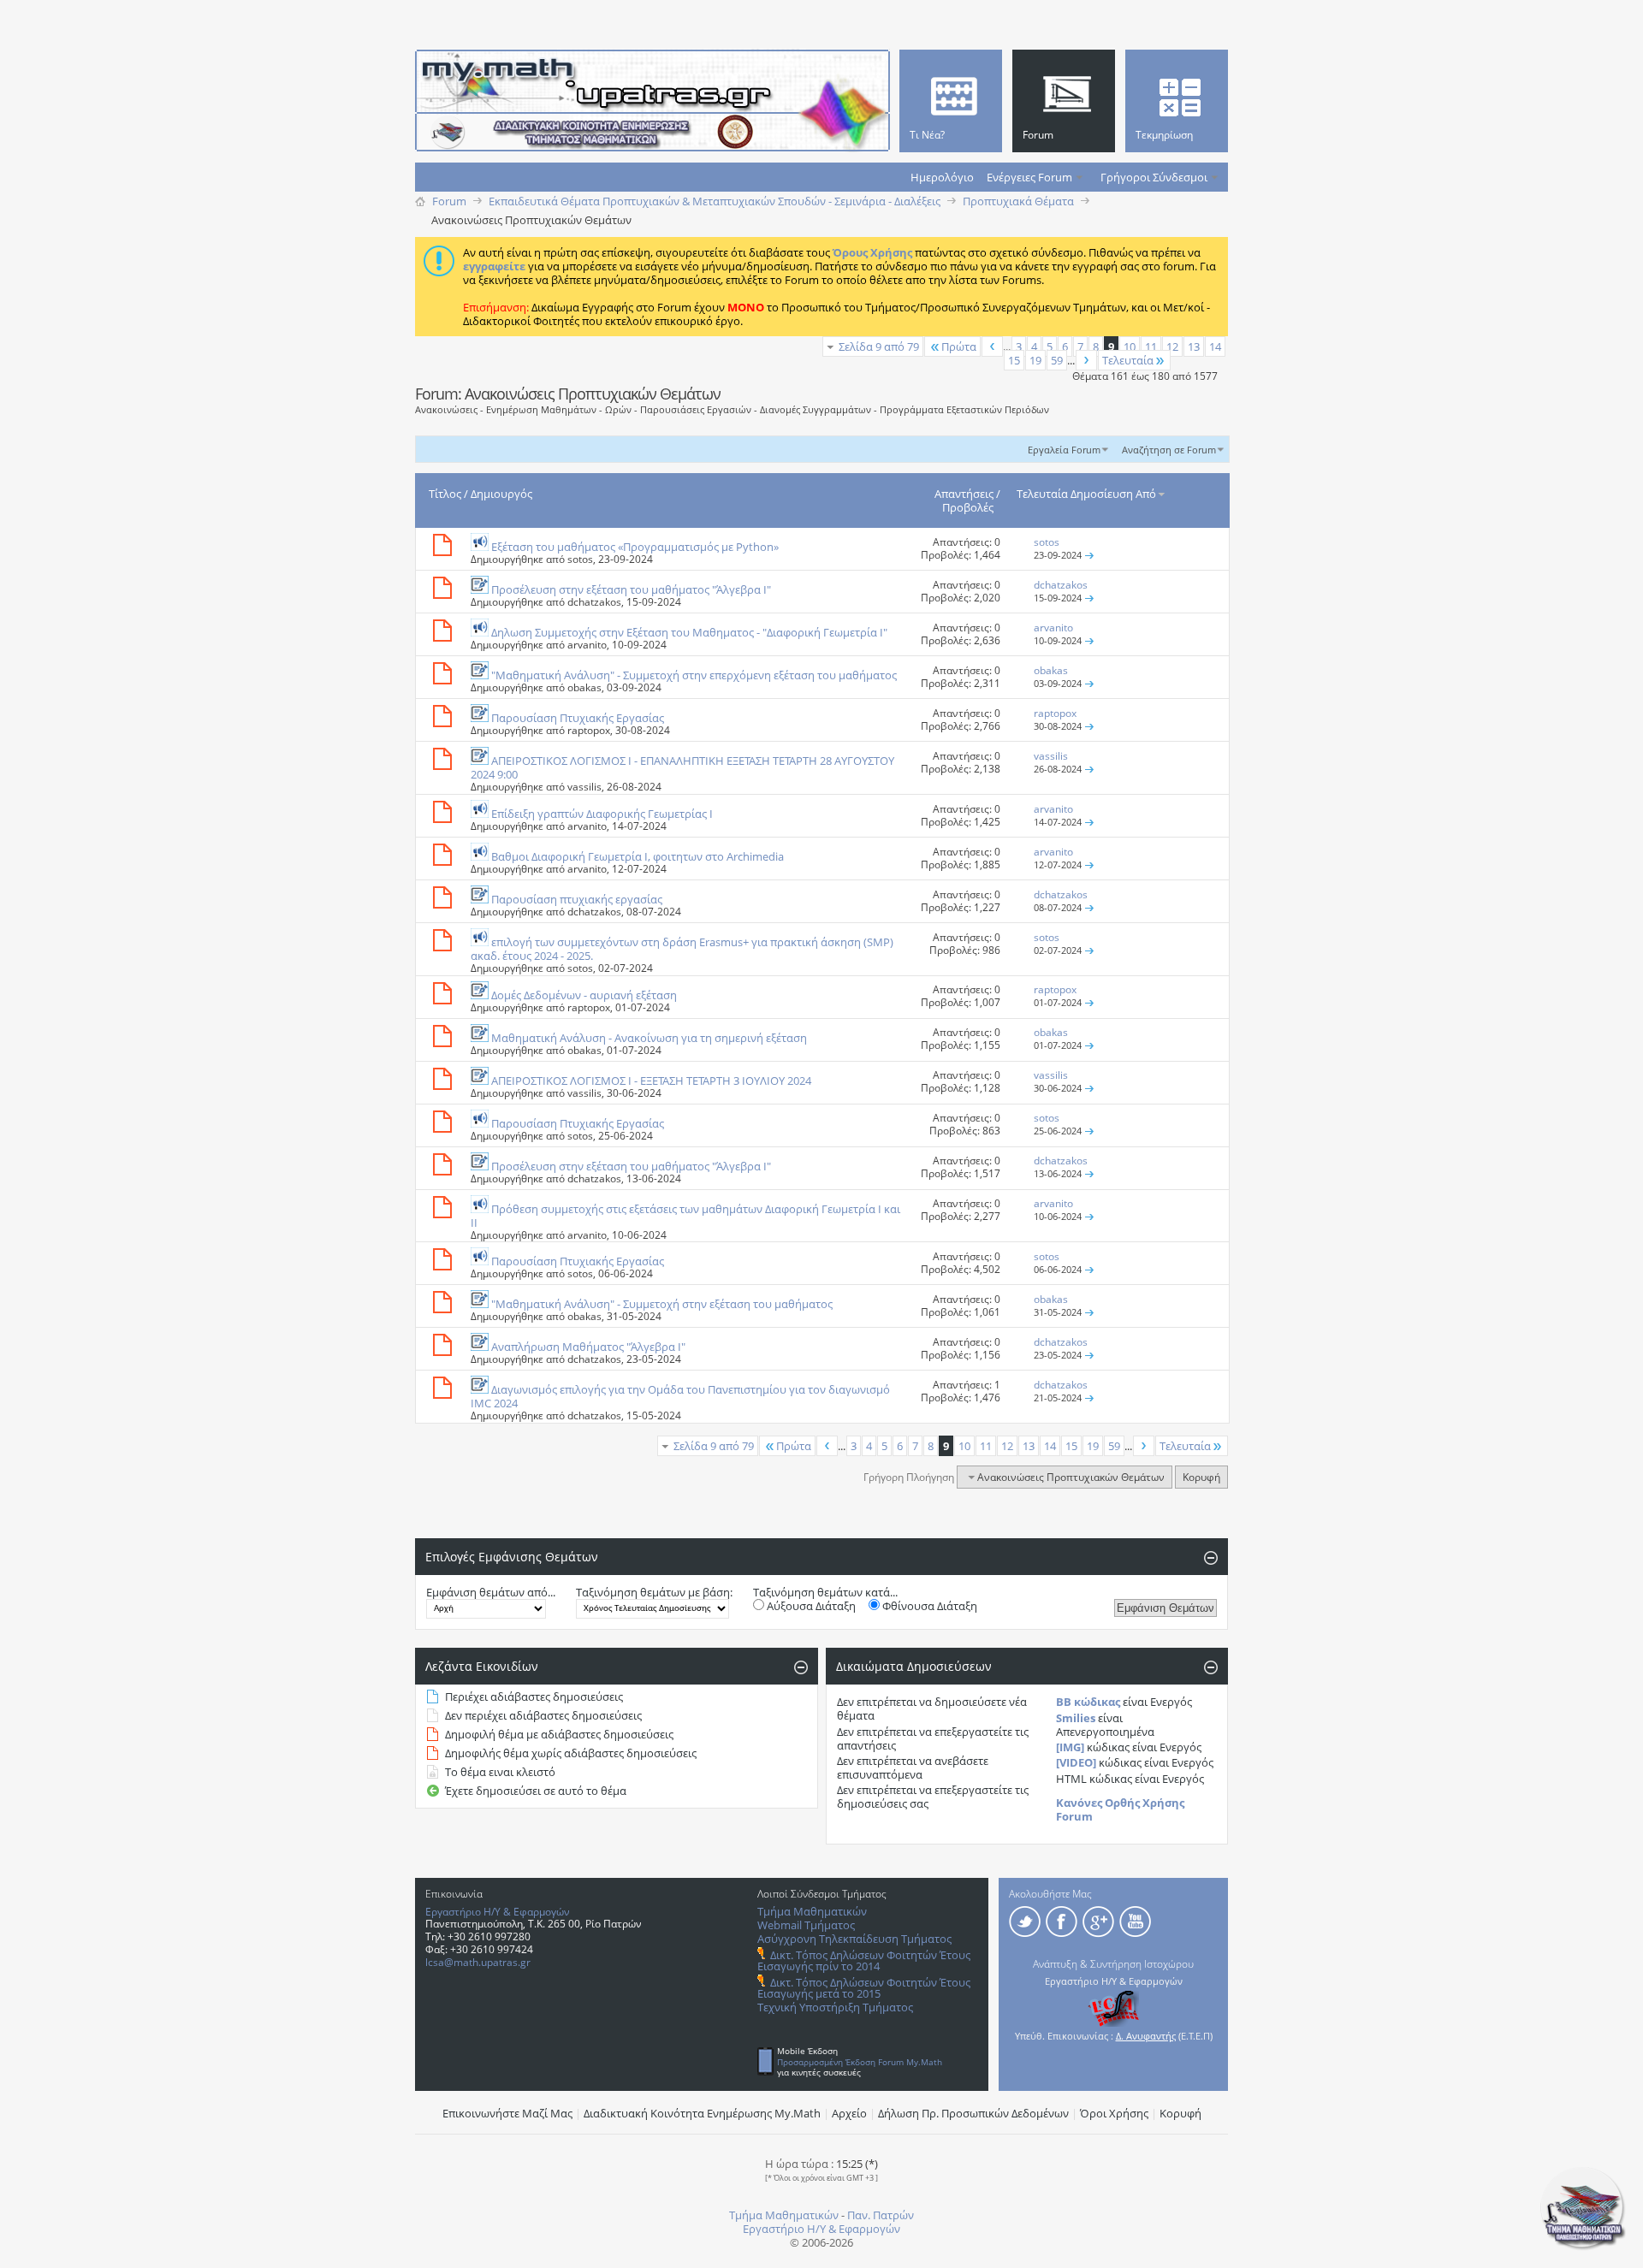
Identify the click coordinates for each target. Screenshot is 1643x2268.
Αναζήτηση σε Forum (1169, 450)
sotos (580, 559)
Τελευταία (1128, 360)
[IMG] (1070, 1747)
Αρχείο (849, 2113)
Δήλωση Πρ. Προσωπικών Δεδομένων (973, 2113)
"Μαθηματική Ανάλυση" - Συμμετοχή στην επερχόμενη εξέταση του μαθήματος (694, 675)
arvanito (587, 645)
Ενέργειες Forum (1029, 177)
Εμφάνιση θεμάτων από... (491, 1592)
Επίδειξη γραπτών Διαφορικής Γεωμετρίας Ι (602, 814)
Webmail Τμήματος (806, 1925)
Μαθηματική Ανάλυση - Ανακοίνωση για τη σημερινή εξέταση (649, 1038)
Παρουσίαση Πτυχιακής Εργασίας (578, 718)
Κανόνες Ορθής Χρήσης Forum (1120, 1809)
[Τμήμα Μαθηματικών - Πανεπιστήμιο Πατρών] (1583, 2247)
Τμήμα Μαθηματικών (812, 1911)
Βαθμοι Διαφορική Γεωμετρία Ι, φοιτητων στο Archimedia (638, 856)
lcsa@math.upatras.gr (478, 1962)
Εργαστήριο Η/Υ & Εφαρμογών (498, 1912)
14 (1215, 346)
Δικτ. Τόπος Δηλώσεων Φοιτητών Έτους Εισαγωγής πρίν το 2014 (864, 1960)
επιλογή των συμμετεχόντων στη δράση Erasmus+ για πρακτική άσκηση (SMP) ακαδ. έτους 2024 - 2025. (682, 949)
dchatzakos (594, 602)
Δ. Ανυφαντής (1146, 2036)
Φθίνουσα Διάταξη (928, 1606)
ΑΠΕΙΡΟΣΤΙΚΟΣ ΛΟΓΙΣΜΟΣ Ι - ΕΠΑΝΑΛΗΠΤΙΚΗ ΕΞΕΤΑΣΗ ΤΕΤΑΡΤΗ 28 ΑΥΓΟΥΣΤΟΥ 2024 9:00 (682, 767)
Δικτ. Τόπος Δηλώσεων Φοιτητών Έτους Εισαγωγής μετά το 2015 (864, 1988)
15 (1014, 360)
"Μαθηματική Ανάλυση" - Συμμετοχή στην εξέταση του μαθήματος (662, 1304)
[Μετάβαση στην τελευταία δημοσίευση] (1089, 555)
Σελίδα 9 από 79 (879, 346)
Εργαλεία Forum (1064, 450)
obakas (584, 687)
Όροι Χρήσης (1114, 2113)
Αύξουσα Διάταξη (810, 1606)
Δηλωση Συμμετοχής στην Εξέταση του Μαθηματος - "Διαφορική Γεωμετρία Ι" (689, 632)
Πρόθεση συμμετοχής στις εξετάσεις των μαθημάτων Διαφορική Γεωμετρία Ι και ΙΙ (685, 1216)
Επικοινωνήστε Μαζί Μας (507, 2113)
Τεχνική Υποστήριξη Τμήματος (835, 2007)
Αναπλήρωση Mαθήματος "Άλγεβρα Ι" (588, 1347)
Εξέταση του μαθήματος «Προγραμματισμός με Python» (635, 547)
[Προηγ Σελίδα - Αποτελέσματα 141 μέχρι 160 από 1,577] (992, 346)
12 (1172, 346)
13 (1194, 346)
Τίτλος (445, 494)
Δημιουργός (501, 494)
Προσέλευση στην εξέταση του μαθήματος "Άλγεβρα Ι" (631, 589)
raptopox (589, 730)
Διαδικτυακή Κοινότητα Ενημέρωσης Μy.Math (702, 2113)
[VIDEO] (1076, 1762)
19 (1035, 360)
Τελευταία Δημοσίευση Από (1086, 494)
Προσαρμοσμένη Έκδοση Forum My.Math (860, 2062)
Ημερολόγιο (942, 177)
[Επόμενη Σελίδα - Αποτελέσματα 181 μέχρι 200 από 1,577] (1086, 360)
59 (1057, 360)
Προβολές (968, 507)
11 (1151, 346)
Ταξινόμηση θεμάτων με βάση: (654, 1592)
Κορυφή (1201, 1477)
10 (1130, 346)
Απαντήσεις (964, 494)
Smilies (1076, 1718)
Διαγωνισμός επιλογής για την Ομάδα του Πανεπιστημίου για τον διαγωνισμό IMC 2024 (680, 1396)
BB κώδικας (1088, 1702)
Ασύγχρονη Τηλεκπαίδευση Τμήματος (854, 1939)
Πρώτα (959, 346)
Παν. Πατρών (881, 2215)
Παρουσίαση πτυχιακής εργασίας (577, 899)
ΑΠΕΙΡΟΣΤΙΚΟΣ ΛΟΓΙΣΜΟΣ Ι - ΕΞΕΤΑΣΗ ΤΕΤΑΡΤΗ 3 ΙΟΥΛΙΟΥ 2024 (651, 1081)
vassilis (584, 787)
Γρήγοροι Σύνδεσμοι (1154, 177)
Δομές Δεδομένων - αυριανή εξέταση (584, 995)
